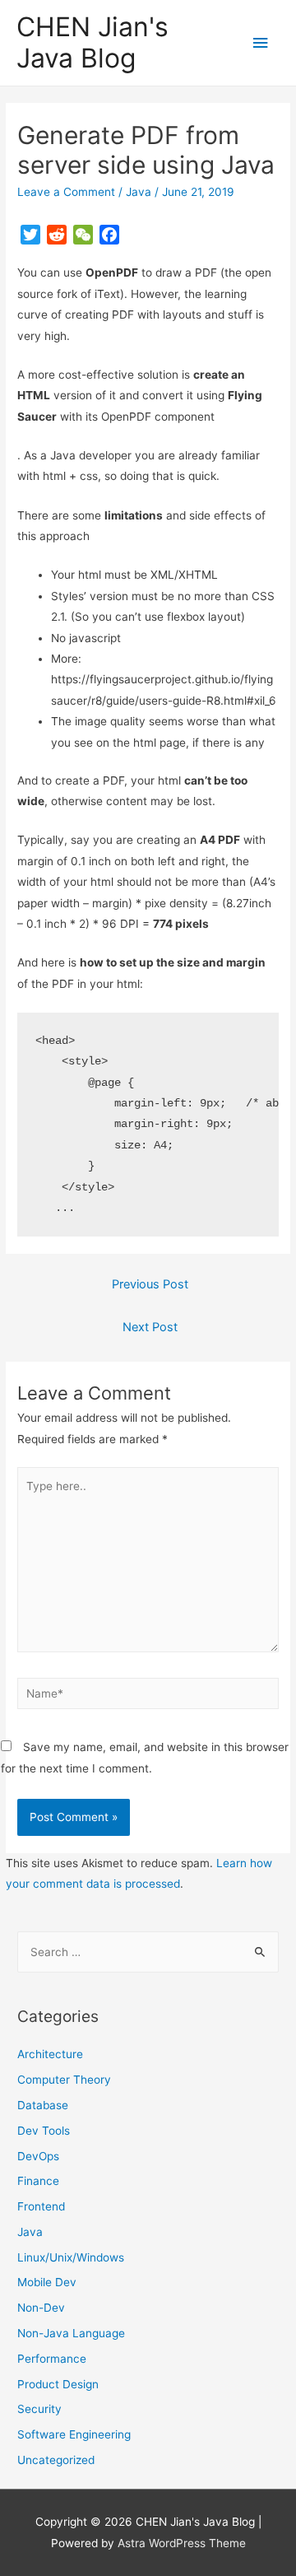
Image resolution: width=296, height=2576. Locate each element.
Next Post (150, 1327)
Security (39, 2409)
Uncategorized (56, 2460)
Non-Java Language (71, 2333)
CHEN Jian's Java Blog (92, 42)
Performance (52, 2359)
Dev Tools (44, 2131)
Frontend (41, 2206)
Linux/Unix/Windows (71, 2257)
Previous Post (150, 1284)
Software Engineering (74, 2434)
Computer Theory (64, 2080)
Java (139, 192)
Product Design (58, 2384)
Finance (38, 2181)
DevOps (38, 2156)
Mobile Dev (47, 2282)
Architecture (50, 2054)
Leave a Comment (66, 192)
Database (43, 2105)
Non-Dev (41, 2308)
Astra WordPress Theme (182, 2543)
